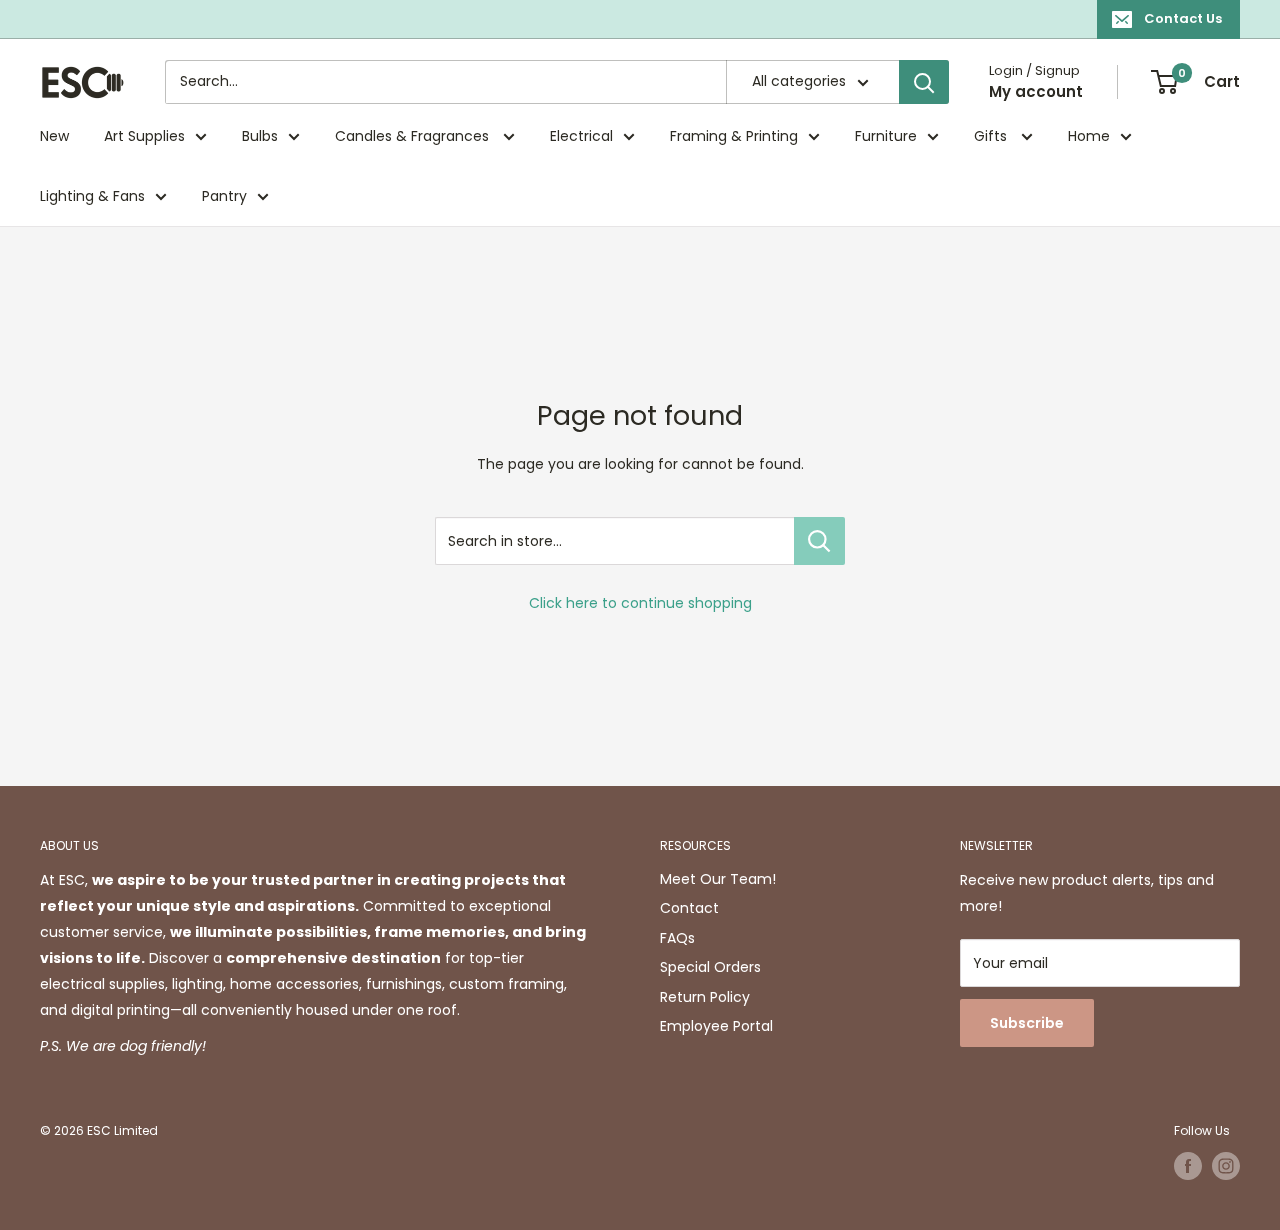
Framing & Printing (734, 136)
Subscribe (1027, 1023)
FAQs (677, 938)
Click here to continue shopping (640, 603)
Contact (689, 908)
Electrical (581, 136)
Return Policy (705, 997)
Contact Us (1183, 18)
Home (1089, 136)
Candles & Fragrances (414, 136)
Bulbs (260, 136)
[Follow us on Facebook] (1188, 1166)
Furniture (886, 136)
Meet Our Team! (718, 879)
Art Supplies (144, 136)
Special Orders (710, 967)
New (54, 136)
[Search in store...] (819, 541)
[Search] (924, 82)
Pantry (224, 196)
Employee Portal (716, 1026)
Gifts (992, 136)
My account (1036, 91)
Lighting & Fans (92, 196)
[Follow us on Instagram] (1226, 1166)
